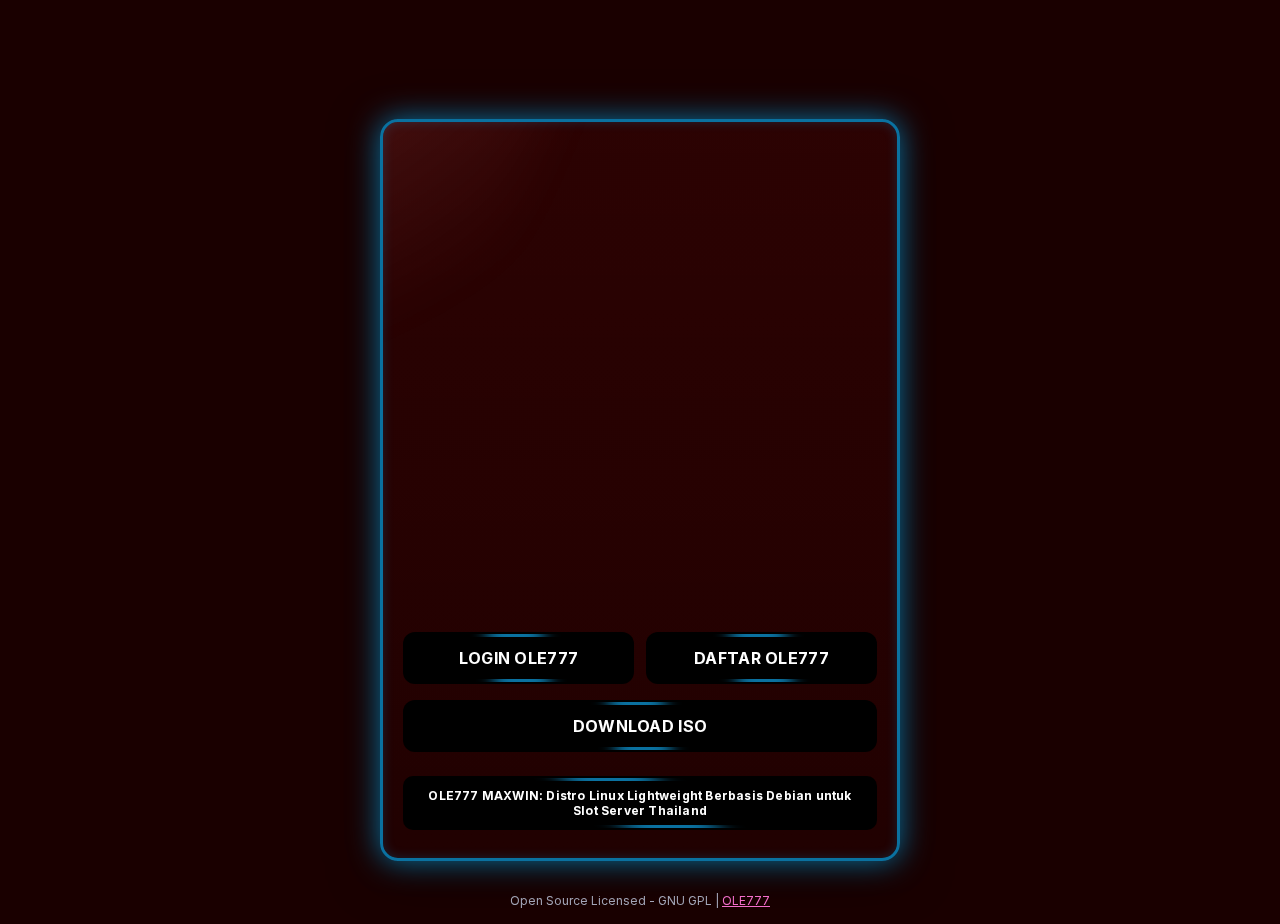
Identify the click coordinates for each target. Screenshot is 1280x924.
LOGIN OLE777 (519, 658)
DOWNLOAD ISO (640, 726)
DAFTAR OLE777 (761, 658)
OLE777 (746, 900)
